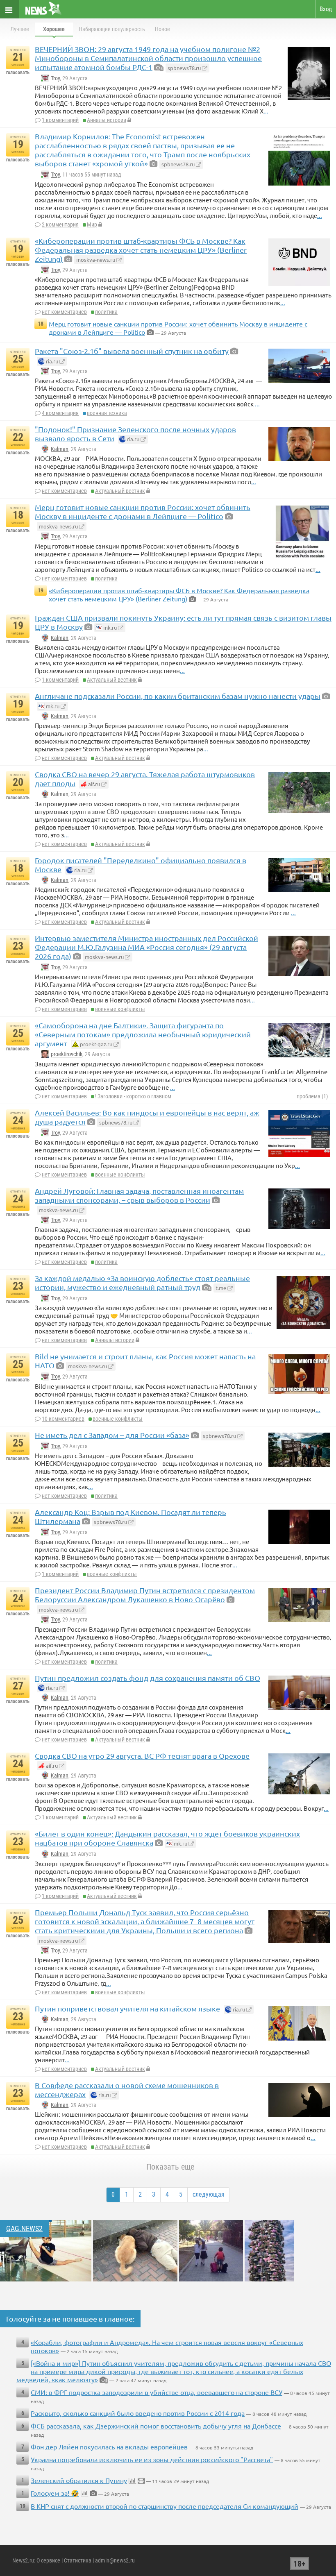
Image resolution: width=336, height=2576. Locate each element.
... (266, 111)
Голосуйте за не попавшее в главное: (70, 2319)
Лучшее (20, 29)
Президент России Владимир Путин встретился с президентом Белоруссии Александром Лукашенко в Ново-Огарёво (145, 1595)
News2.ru (23, 2560)
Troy (55, 78)
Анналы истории (107, 120)
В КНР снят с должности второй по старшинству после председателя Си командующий (165, 2506)
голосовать (18, 73)
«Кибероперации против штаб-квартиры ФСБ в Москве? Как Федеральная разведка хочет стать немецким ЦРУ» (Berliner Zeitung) (141, 250)
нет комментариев (64, 312)
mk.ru (109, 627)
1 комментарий (60, 120)
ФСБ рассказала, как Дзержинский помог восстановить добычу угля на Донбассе (156, 2426)
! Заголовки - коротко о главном (133, 1096)
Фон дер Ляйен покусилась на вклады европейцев (109, 2447)
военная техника (107, 413)
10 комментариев (63, 1419)
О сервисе (48, 2560)
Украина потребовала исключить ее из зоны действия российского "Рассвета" (152, 2459)
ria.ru (51, 361)
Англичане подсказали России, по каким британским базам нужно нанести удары (178, 696)
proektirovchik (67, 1054)
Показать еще (170, 2167)
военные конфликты (120, 1009)
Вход (326, 9)
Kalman (60, 449)
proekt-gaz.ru (95, 1044)
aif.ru (93, 784)
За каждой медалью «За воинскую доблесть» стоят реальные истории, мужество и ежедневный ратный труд (142, 1282)
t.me (221, 1288)
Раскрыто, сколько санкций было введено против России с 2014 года (138, 2413)
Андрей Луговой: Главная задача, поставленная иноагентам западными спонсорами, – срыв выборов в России (139, 1195)
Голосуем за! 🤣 (55, 2493)
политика (106, 312)
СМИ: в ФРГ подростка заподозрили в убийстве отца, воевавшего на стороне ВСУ (157, 2392)
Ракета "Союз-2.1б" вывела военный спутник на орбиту (132, 351)
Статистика (78, 2560)
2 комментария (60, 224)
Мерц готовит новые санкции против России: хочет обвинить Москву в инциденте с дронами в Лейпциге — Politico (143, 511)
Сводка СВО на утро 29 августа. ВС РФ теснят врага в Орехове (142, 1756)
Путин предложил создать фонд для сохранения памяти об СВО (148, 1678)
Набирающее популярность (112, 29)
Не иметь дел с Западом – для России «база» (112, 1435)
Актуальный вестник (120, 491)
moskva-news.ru (96, 260)
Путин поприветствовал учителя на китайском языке (127, 2008)
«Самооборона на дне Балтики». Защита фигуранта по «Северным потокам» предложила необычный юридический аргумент (143, 1034)
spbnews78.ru (184, 68)
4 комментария (60, 413)
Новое (162, 29)
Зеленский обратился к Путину (79, 2480)
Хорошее (54, 29)
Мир (92, 224)
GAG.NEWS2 (24, 2228)
